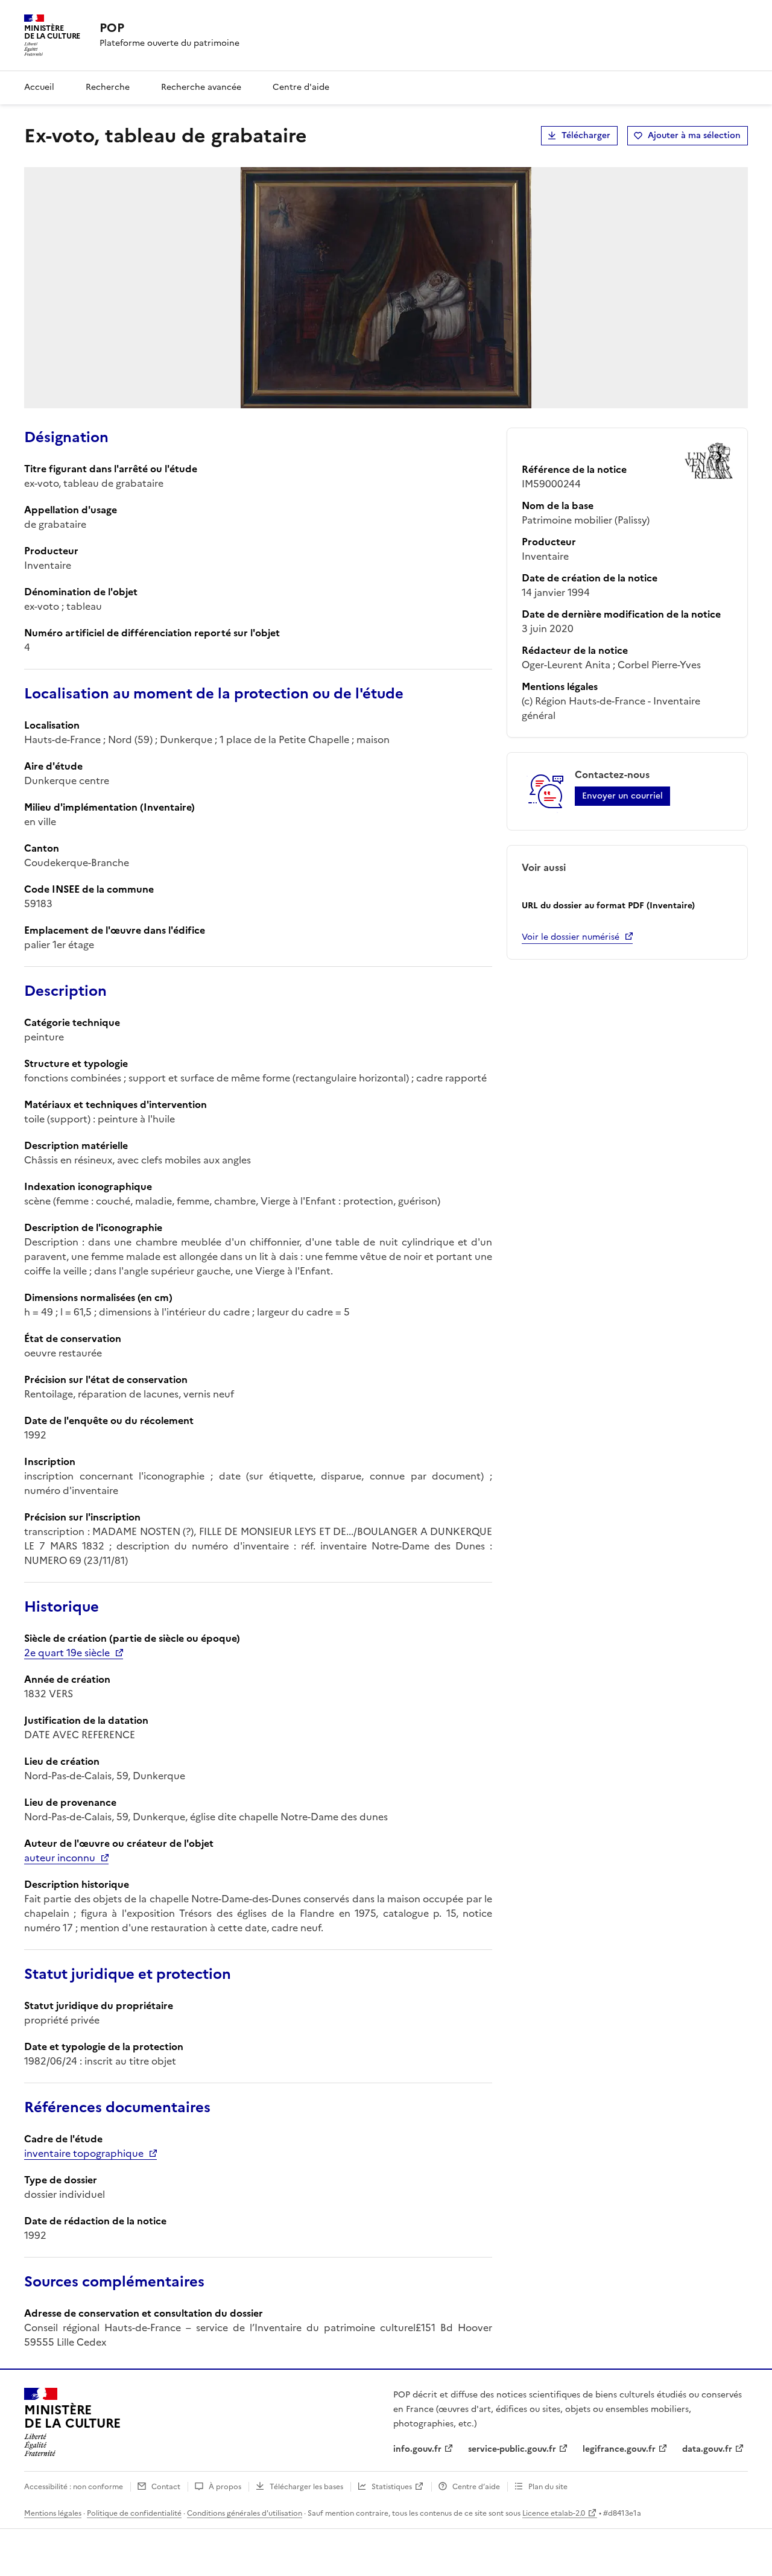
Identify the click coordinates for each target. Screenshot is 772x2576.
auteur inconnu (60, 1858)
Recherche (108, 87)
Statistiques (392, 2487)
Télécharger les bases (306, 2487)
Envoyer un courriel (622, 796)
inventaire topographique (84, 2153)
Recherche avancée (201, 87)
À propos (225, 2487)
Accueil (39, 87)
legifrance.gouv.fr (619, 2449)
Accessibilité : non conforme (74, 2487)
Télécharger (586, 135)
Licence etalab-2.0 (554, 2513)
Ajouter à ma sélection (694, 135)
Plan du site (548, 2487)
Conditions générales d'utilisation (245, 2513)
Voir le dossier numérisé (571, 937)
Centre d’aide (476, 2487)
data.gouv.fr (707, 2449)
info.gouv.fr (417, 2449)
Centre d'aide (301, 87)
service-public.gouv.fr (512, 2449)
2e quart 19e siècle (67, 1653)
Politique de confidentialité (134, 2513)
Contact (166, 2487)
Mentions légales (53, 2513)
